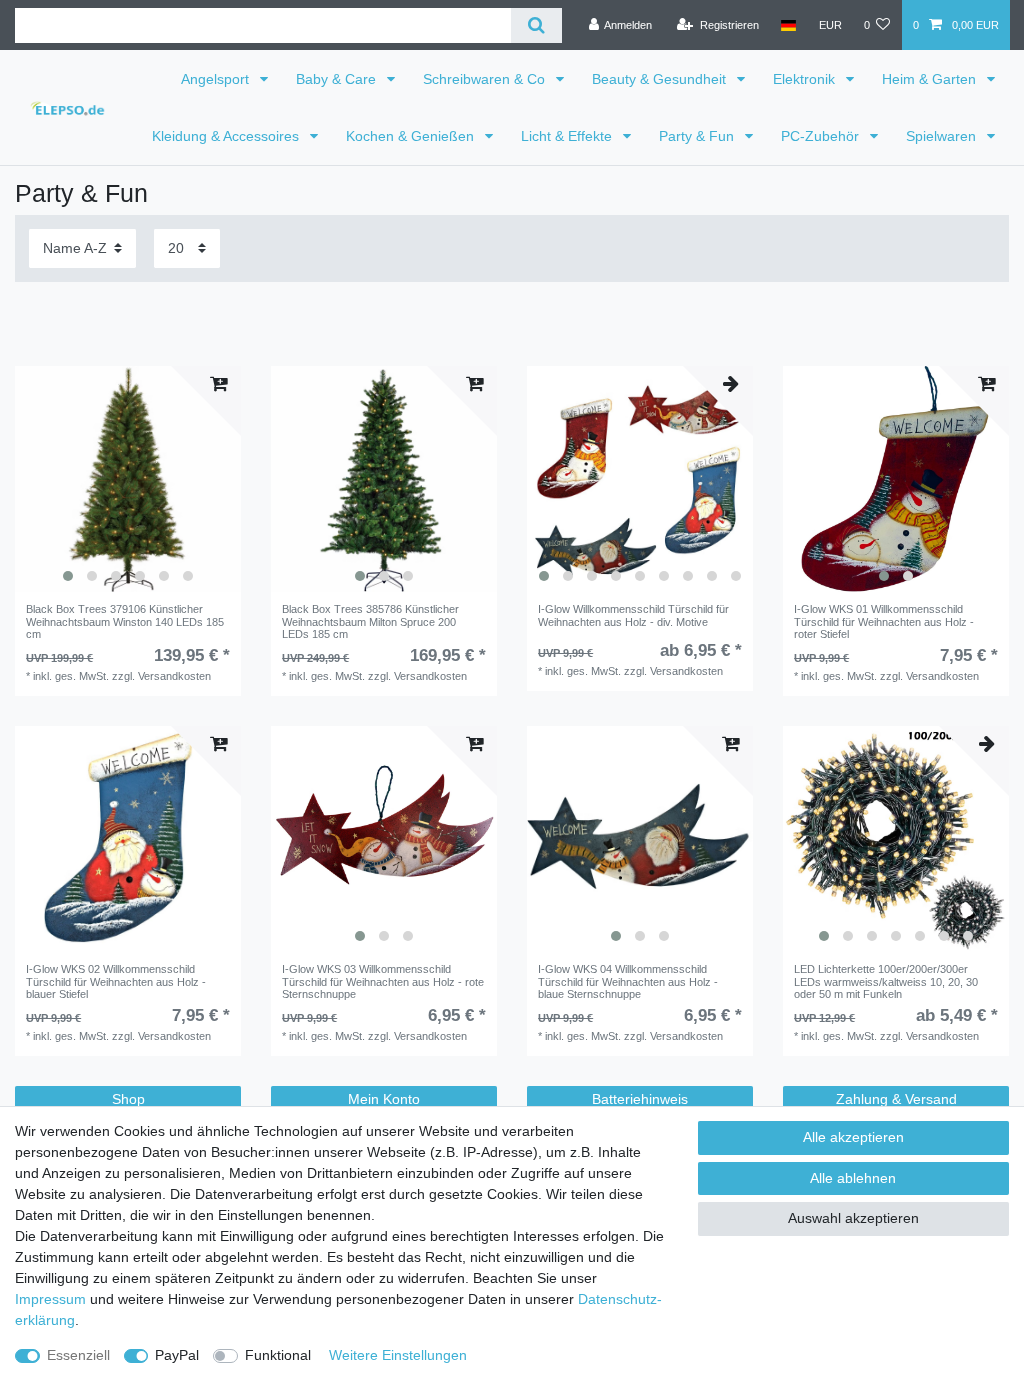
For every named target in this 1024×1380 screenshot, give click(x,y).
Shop (128, 1099)
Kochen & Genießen (412, 136)
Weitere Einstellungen (398, 1355)
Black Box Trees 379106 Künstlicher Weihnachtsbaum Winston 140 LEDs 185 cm (125, 621)
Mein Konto (384, 1099)
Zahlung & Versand (896, 1099)
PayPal (177, 1355)
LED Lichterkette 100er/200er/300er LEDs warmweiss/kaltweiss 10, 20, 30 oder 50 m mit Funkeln (886, 981)
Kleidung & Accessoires (227, 136)
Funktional (278, 1355)
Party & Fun (698, 136)
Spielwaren (943, 136)
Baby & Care (338, 79)
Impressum (50, 1299)
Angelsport (217, 79)
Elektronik (806, 79)
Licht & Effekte (568, 136)
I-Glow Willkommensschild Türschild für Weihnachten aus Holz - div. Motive (633, 615)
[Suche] (536, 25)
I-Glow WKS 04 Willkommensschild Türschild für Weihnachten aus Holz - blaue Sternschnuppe (628, 981)
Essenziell (78, 1355)
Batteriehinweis (640, 1099)
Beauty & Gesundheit (661, 79)
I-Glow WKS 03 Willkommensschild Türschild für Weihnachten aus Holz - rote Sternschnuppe (383, 981)
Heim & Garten (931, 79)
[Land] (788, 25)
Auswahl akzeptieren (853, 1218)
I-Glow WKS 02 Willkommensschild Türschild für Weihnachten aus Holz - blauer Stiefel (116, 981)
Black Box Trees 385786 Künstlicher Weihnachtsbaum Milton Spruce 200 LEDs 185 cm (370, 621)
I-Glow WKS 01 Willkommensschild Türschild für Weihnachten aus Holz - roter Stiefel (884, 621)
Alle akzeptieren (853, 1137)
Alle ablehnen (853, 1178)
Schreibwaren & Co (486, 79)
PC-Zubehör (822, 136)
